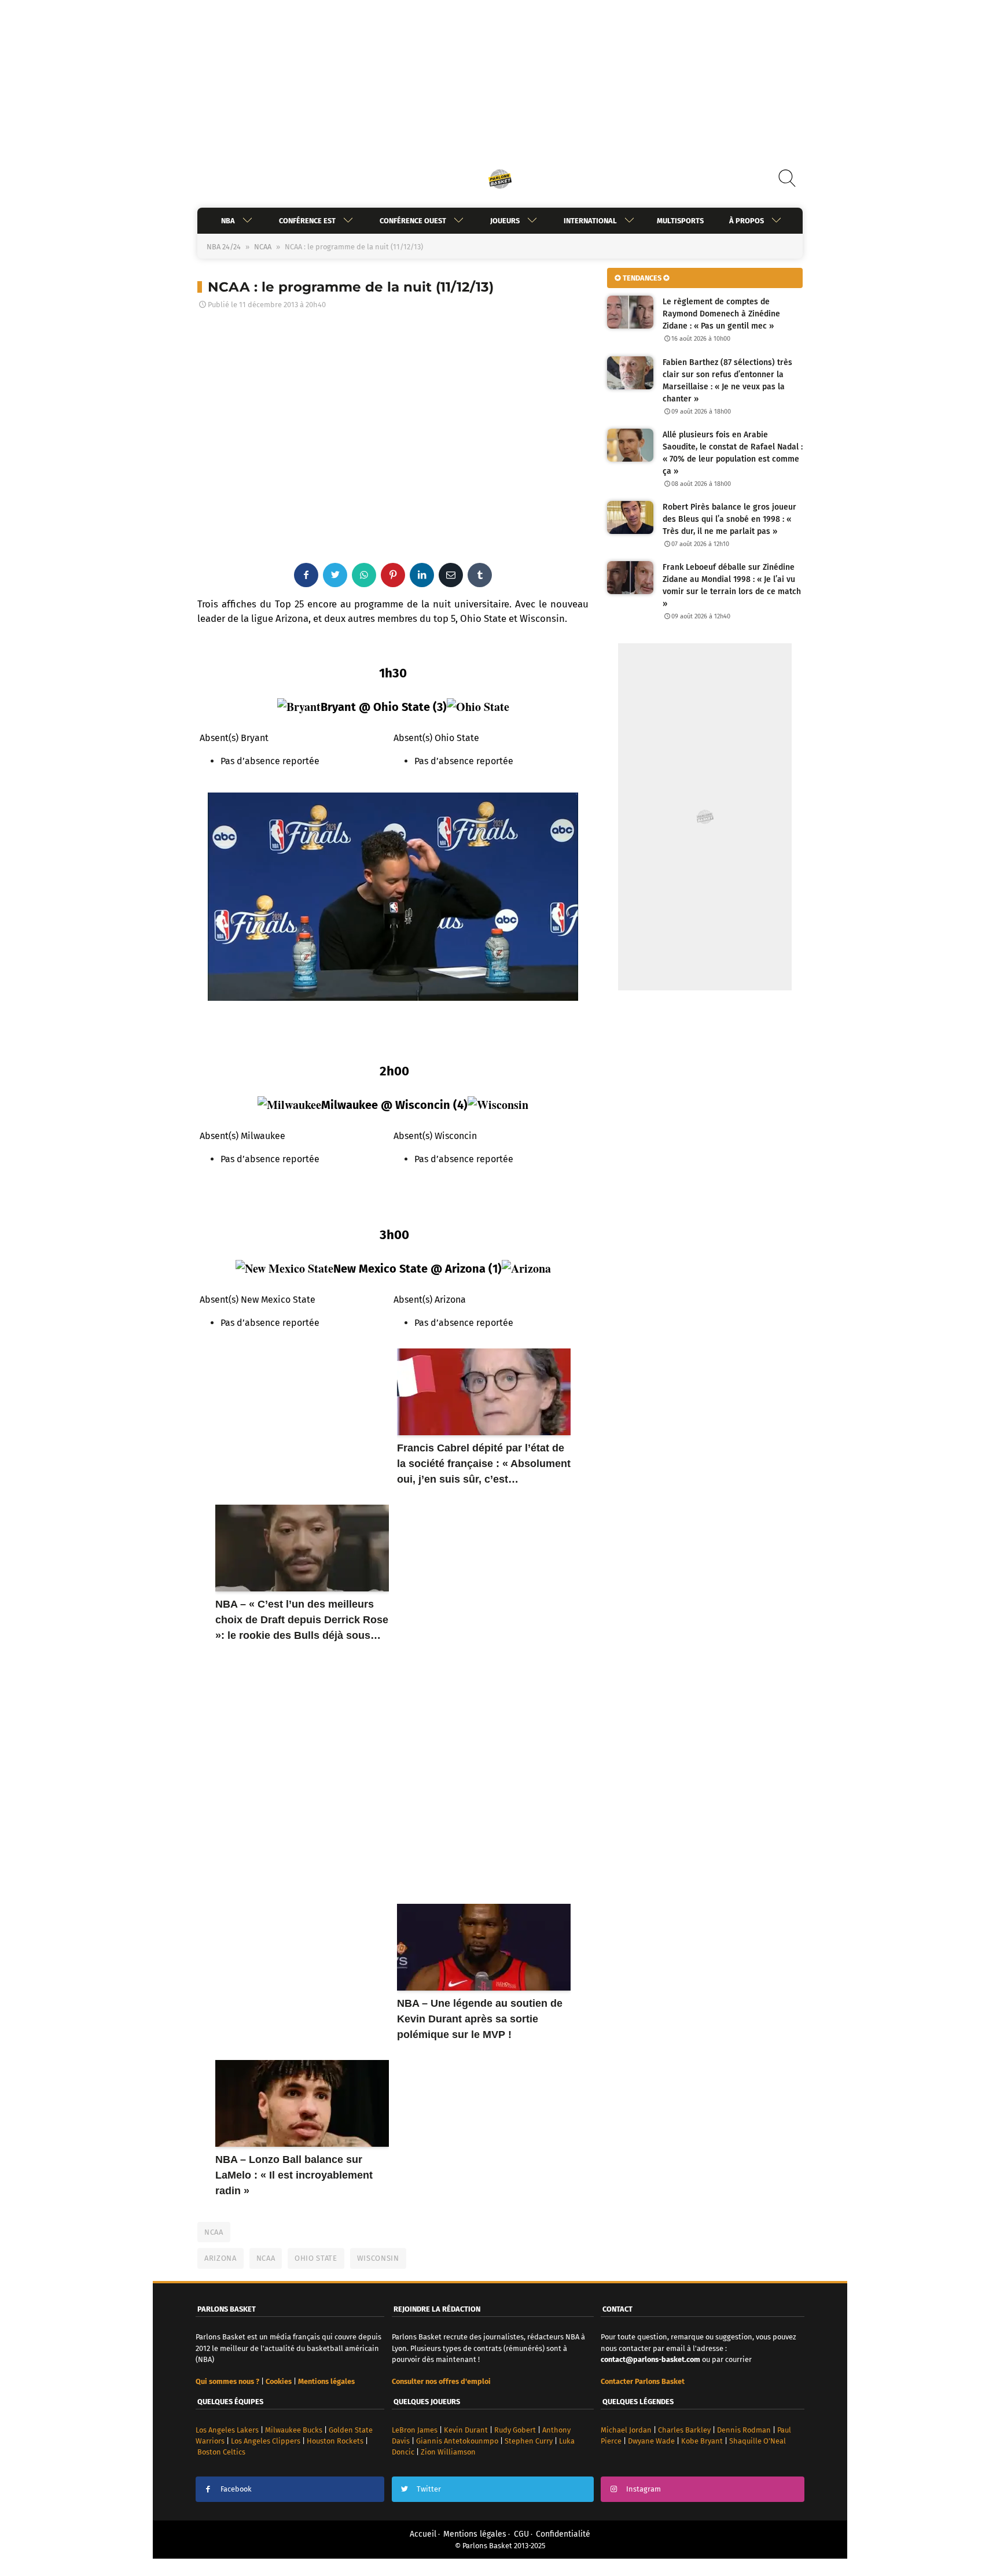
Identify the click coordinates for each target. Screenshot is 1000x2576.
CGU (521, 2534)
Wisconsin (378, 2258)
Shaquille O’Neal (758, 2441)
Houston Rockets (335, 2441)
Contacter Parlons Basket (643, 2381)
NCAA (263, 247)
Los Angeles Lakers (227, 2430)
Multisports (680, 221)
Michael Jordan (626, 2430)
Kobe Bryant (702, 2441)
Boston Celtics (221, 2452)
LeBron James (415, 2430)
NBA (228, 221)
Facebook (236, 2489)
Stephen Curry (529, 2441)
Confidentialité (563, 2534)
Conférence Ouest (413, 221)
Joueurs (505, 221)
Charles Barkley (684, 2430)
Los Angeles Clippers (266, 2441)
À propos (747, 221)
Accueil (423, 2534)
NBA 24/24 (224, 247)
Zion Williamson (448, 2452)
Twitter (429, 2489)
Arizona (220, 2258)
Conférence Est (307, 221)
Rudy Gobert (515, 2430)
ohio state (316, 2258)
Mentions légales (475, 2534)
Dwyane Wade (651, 2441)
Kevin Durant (466, 2430)
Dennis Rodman (744, 2430)
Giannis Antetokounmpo (457, 2441)
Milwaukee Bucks (294, 2430)
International (590, 221)
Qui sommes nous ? (227, 2381)
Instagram (644, 2489)
